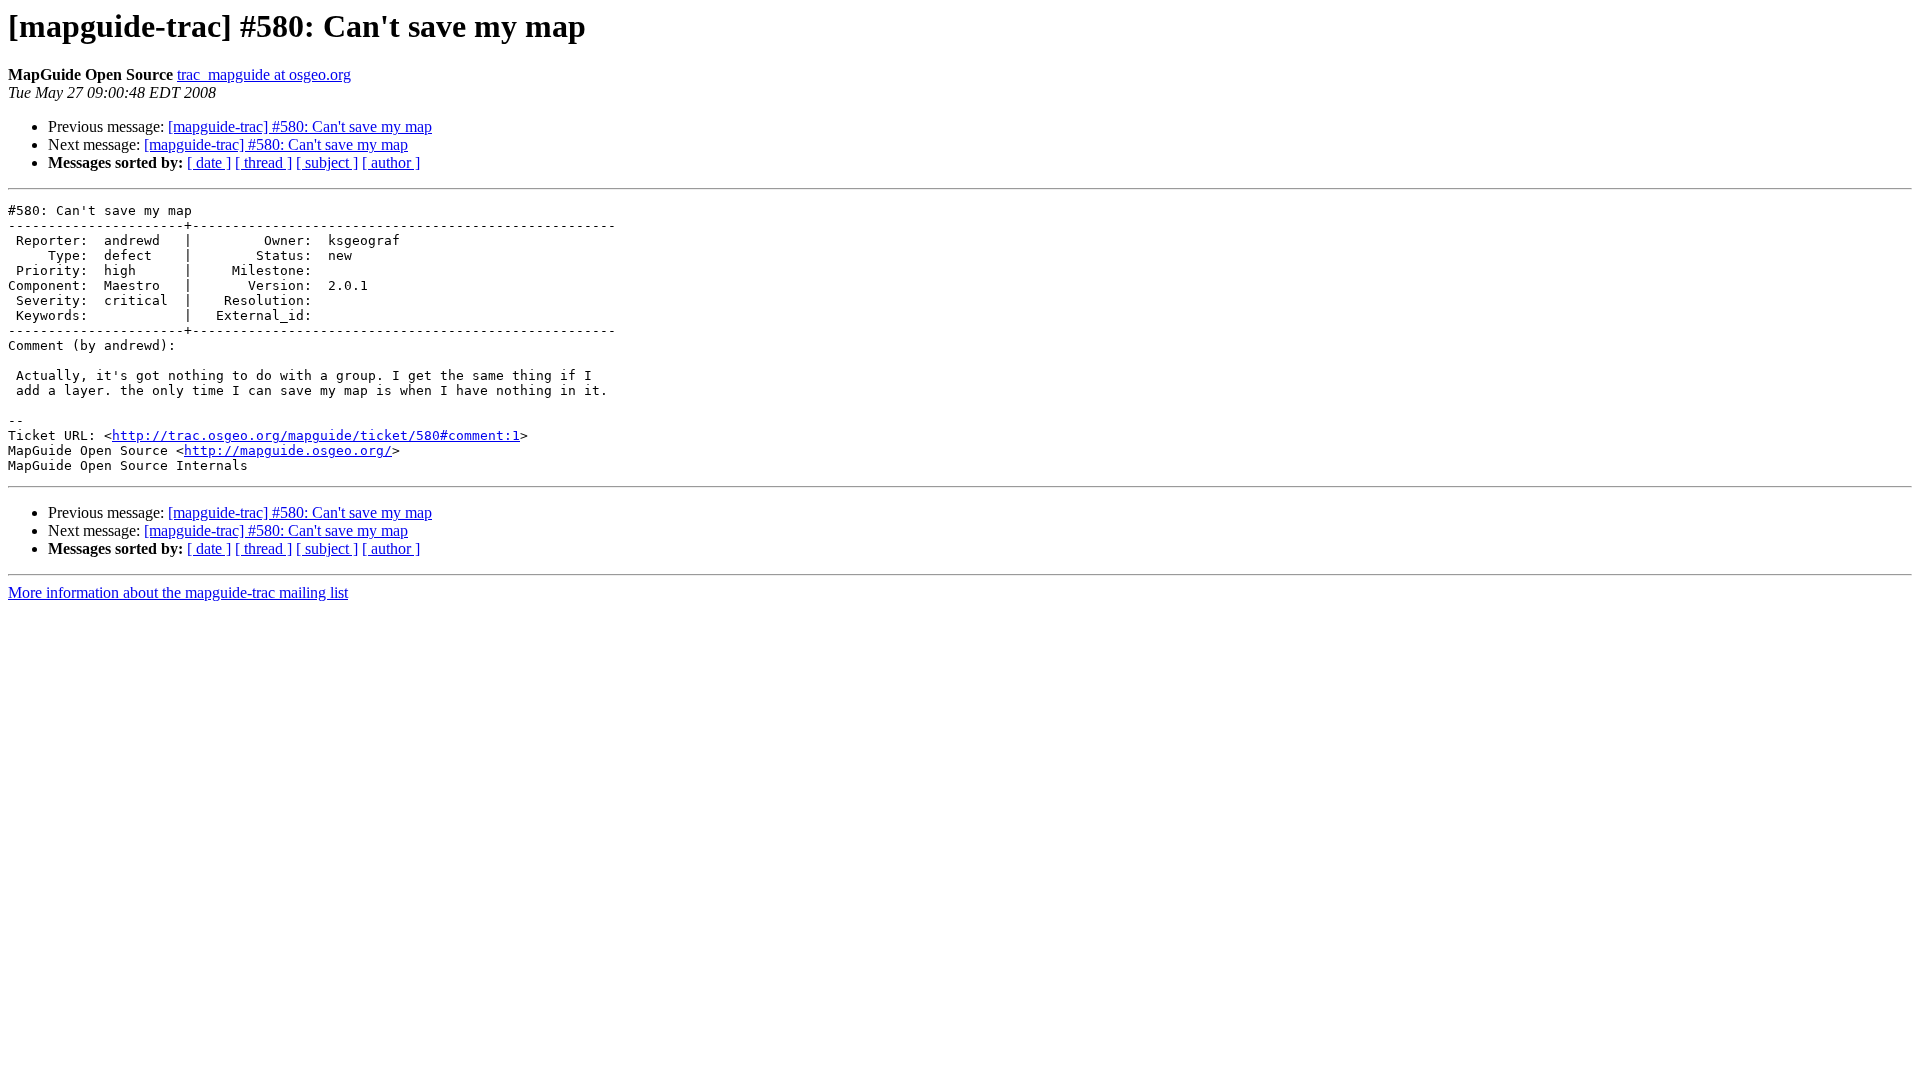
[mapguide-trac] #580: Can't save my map (300, 126)
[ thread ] (263, 162)
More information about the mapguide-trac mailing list (178, 592)
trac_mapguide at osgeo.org (264, 74)
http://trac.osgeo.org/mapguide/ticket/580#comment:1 (316, 435)
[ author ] (391, 162)
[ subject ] (327, 162)
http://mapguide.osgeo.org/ (288, 450)
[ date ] (209, 162)
